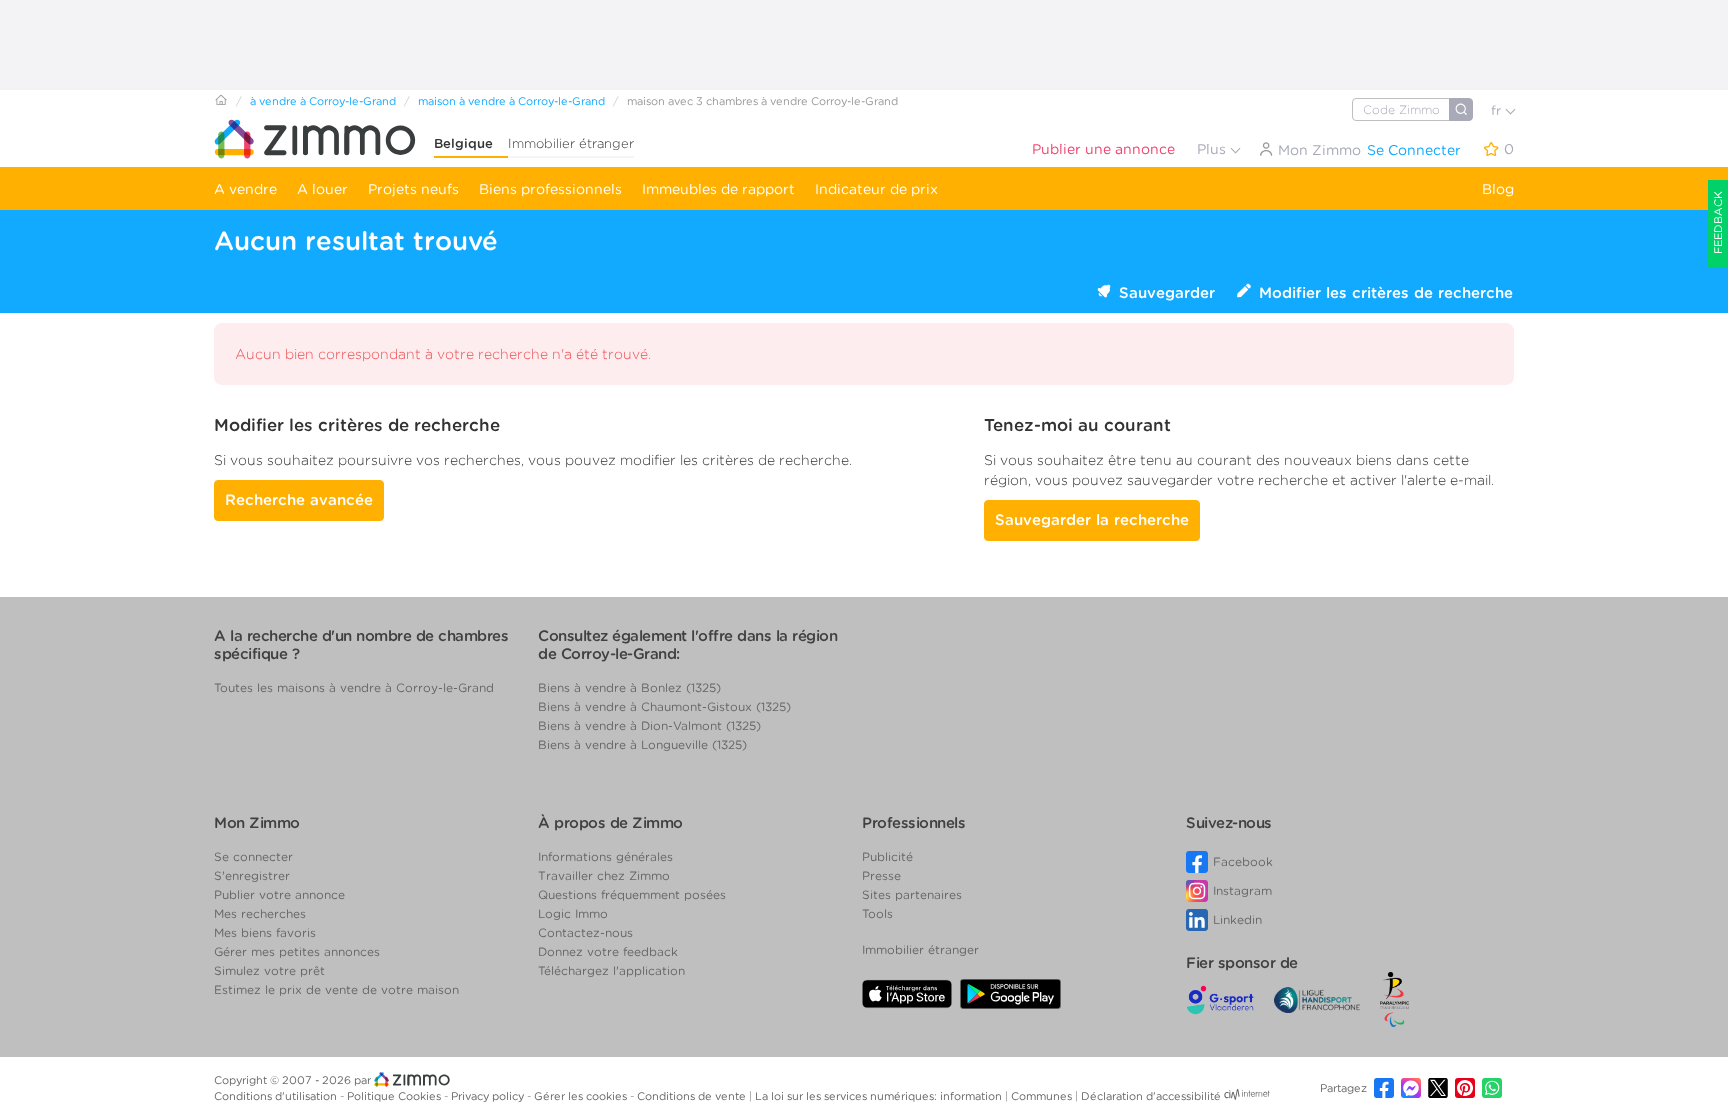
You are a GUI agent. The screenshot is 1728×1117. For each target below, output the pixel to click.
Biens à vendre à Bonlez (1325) (629, 687)
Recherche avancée (299, 500)
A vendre (245, 189)
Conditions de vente (693, 1096)
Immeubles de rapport (718, 189)
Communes (1043, 1096)
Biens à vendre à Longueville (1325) (642, 744)
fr (1498, 110)
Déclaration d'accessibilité (1151, 1096)
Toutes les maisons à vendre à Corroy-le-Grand (354, 687)
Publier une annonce (1103, 149)
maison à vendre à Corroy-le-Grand (511, 101)
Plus (1213, 149)
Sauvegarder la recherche (1092, 520)
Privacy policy (489, 1096)
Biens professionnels (550, 189)
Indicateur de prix (876, 189)
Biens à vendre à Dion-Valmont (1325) (649, 725)
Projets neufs (413, 189)
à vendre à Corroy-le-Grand (323, 101)
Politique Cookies (395, 1096)
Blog (1498, 189)
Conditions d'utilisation (277, 1096)
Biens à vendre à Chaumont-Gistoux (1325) (664, 706)
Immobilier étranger (571, 143)
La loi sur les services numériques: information (880, 1096)
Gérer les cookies (582, 1096)
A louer (322, 189)
